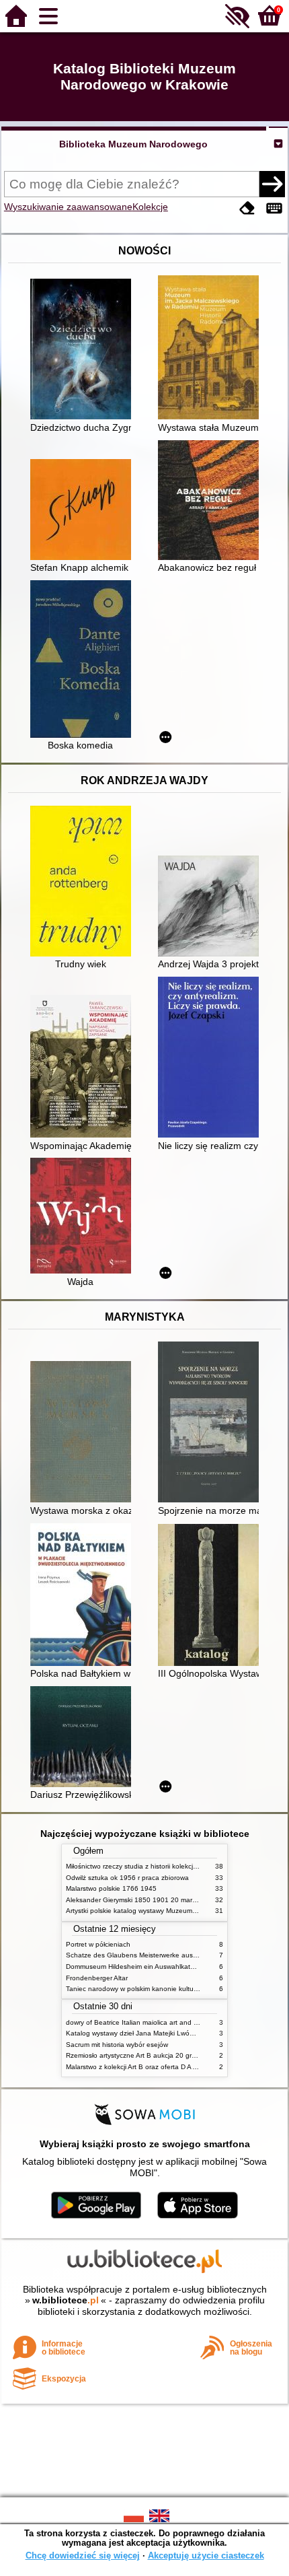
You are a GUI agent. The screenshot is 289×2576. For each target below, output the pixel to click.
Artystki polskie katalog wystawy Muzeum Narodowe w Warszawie (167, 1911)
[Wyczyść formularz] (247, 208)
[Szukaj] (272, 184)
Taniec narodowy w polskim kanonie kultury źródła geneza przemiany (172, 1989)
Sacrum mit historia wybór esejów (117, 2045)
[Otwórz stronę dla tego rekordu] (84, 350)
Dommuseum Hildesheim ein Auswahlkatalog (135, 1966)
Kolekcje (150, 207)
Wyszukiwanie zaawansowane (68, 207)
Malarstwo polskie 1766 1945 (111, 1888)
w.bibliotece (66, 2300)
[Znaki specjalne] (274, 208)
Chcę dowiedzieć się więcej (83, 2555)
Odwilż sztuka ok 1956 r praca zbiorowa (127, 1878)
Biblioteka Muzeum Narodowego (133, 144)
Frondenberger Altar (97, 1978)
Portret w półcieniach (98, 1944)
